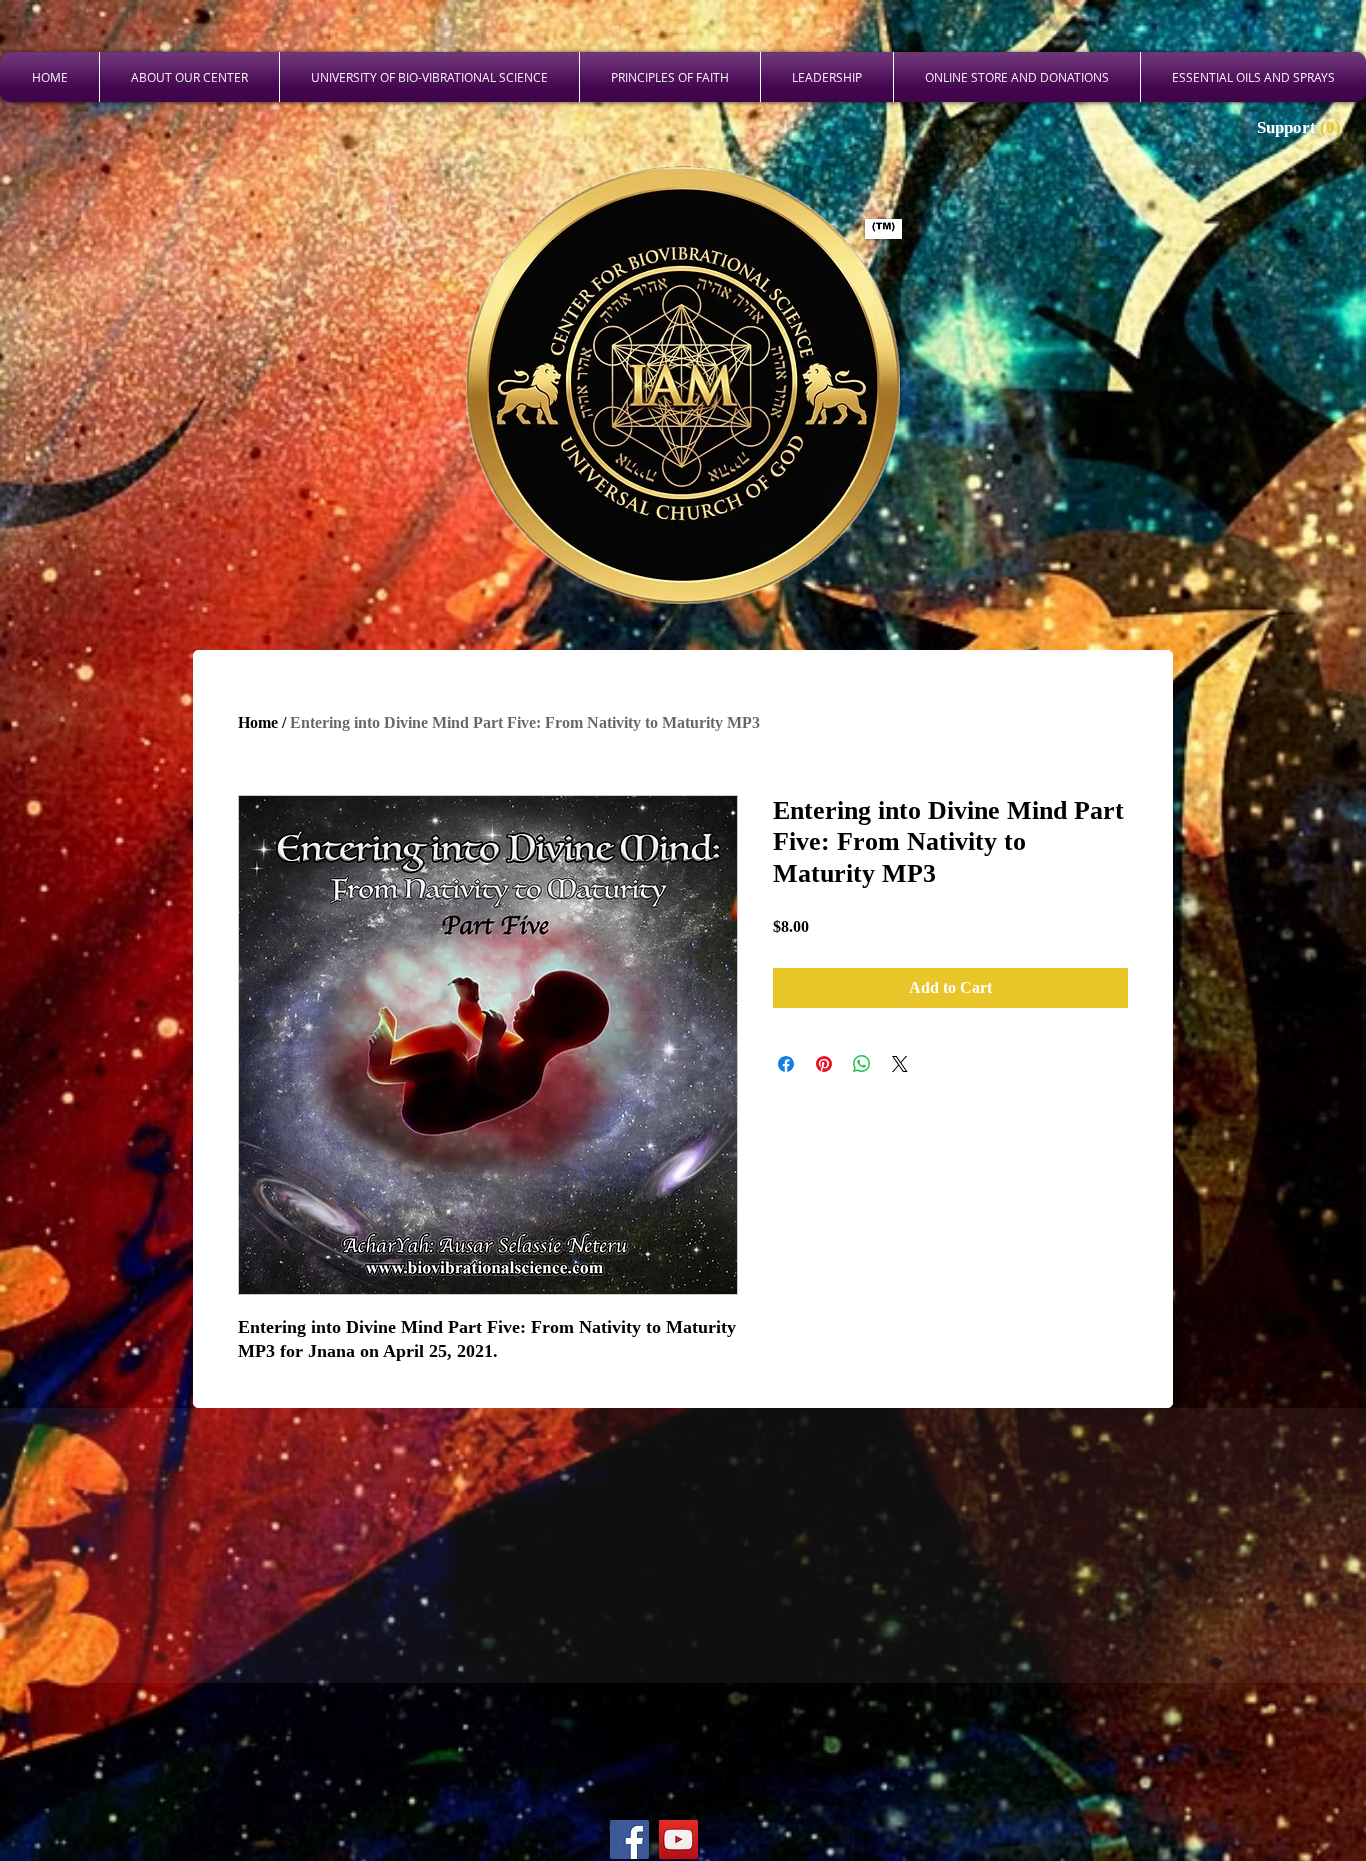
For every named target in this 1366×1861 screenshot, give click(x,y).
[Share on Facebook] (786, 1064)
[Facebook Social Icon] (629, 1839)
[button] (1301, 127)
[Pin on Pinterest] (824, 1064)
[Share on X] (900, 1064)
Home (258, 722)
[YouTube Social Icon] (678, 1839)
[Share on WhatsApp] (862, 1064)
